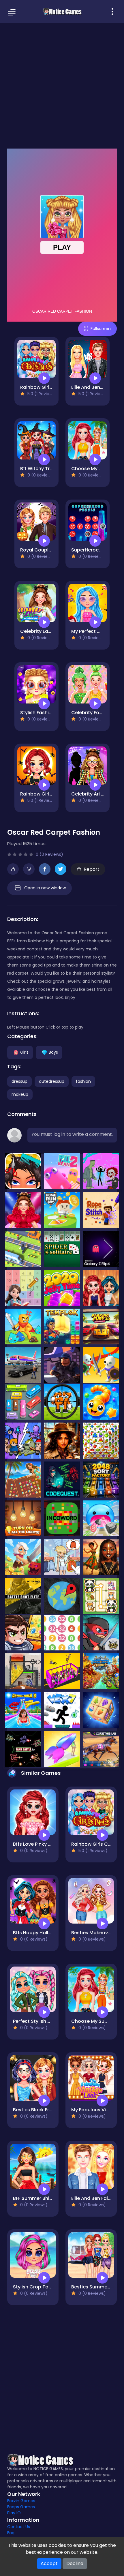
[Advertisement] (62, 85)
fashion (83, 1081)
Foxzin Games (21, 2501)
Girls (24, 1052)
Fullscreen (101, 329)
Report (92, 869)
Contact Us (19, 2527)
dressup (19, 1081)
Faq (11, 2533)
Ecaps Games (21, 2507)
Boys (53, 1052)
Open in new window (45, 888)
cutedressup (52, 1081)
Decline (75, 2563)
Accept (49, 2563)
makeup (20, 1094)
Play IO (14, 2513)
